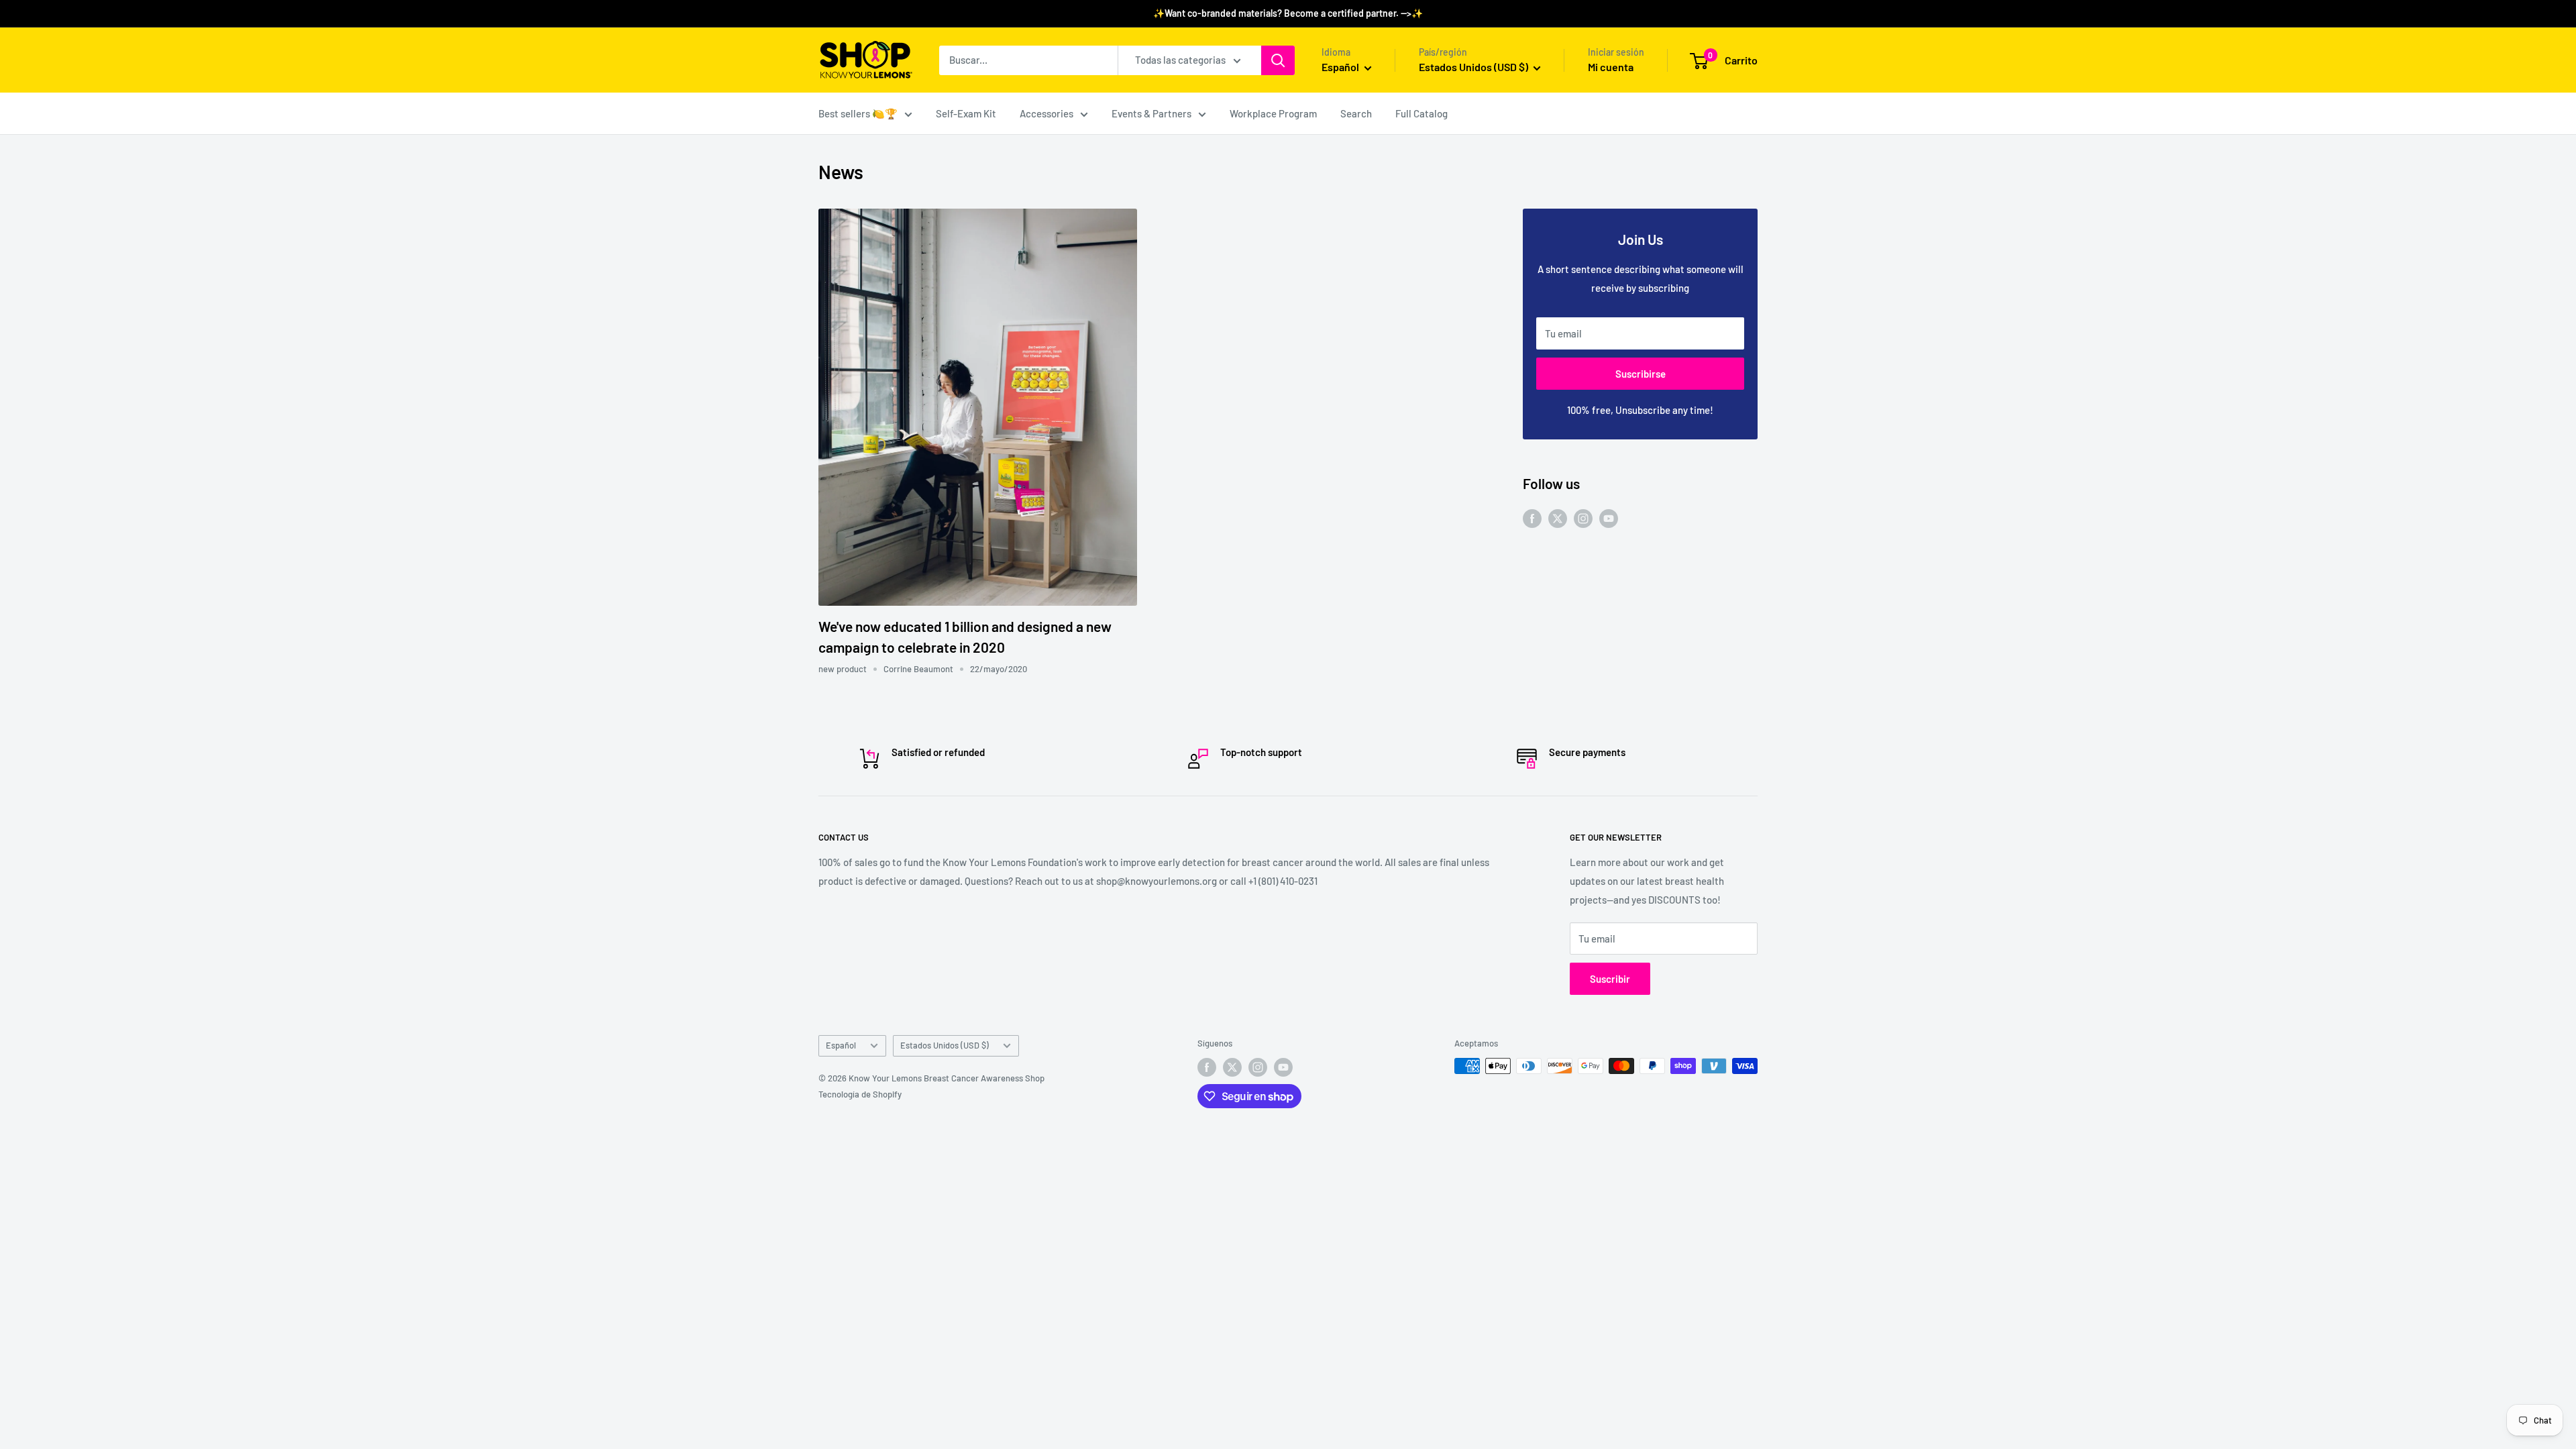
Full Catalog (1421, 113)
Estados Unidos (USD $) (945, 1045)
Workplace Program (1273, 113)
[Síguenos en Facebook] (1532, 517)
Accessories (1046, 113)
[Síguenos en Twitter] (1558, 517)
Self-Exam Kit (966, 113)
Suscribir (1610, 979)
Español (841, 1045)
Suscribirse (1641, 374)
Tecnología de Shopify (860, 1094)
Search (1356, 113)
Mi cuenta (1611, 67)
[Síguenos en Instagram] (1583, 517)
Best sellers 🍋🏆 (858, 113)
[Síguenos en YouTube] (1609, 517)
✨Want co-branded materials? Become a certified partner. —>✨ (1288, 13)
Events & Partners (1151, 113)
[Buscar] (1278, 60)
